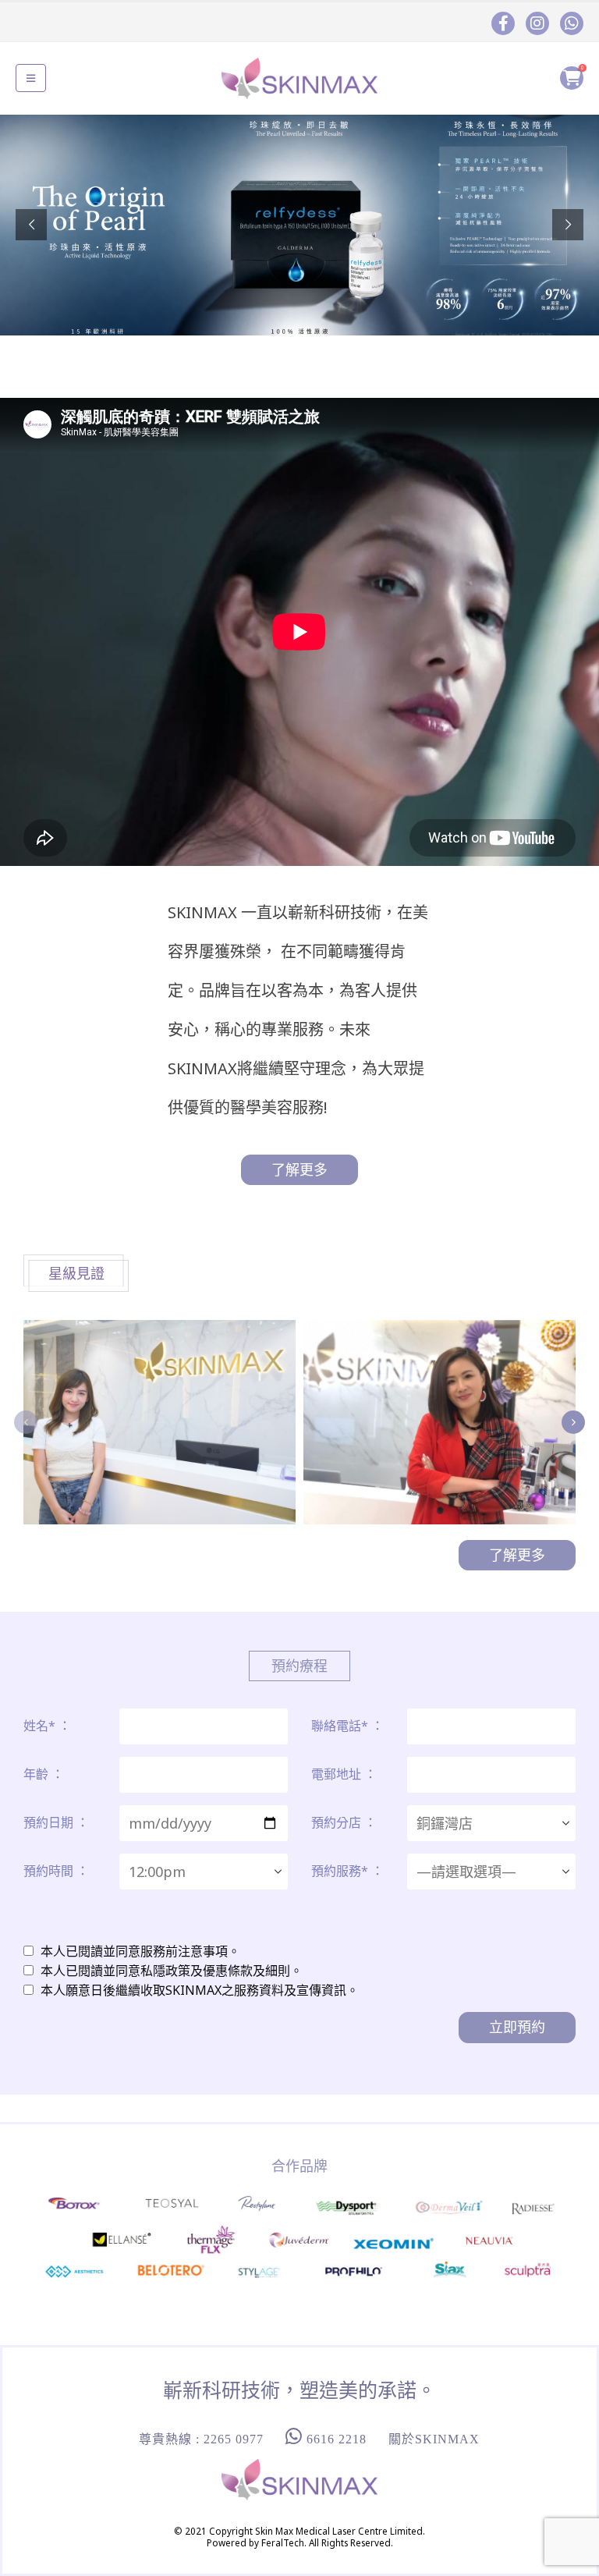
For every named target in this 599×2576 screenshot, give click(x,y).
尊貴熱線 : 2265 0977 (201, 2439)
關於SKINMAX (434, 2439)
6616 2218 (335, 2439)
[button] (31, 78)
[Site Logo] (299, 78)
